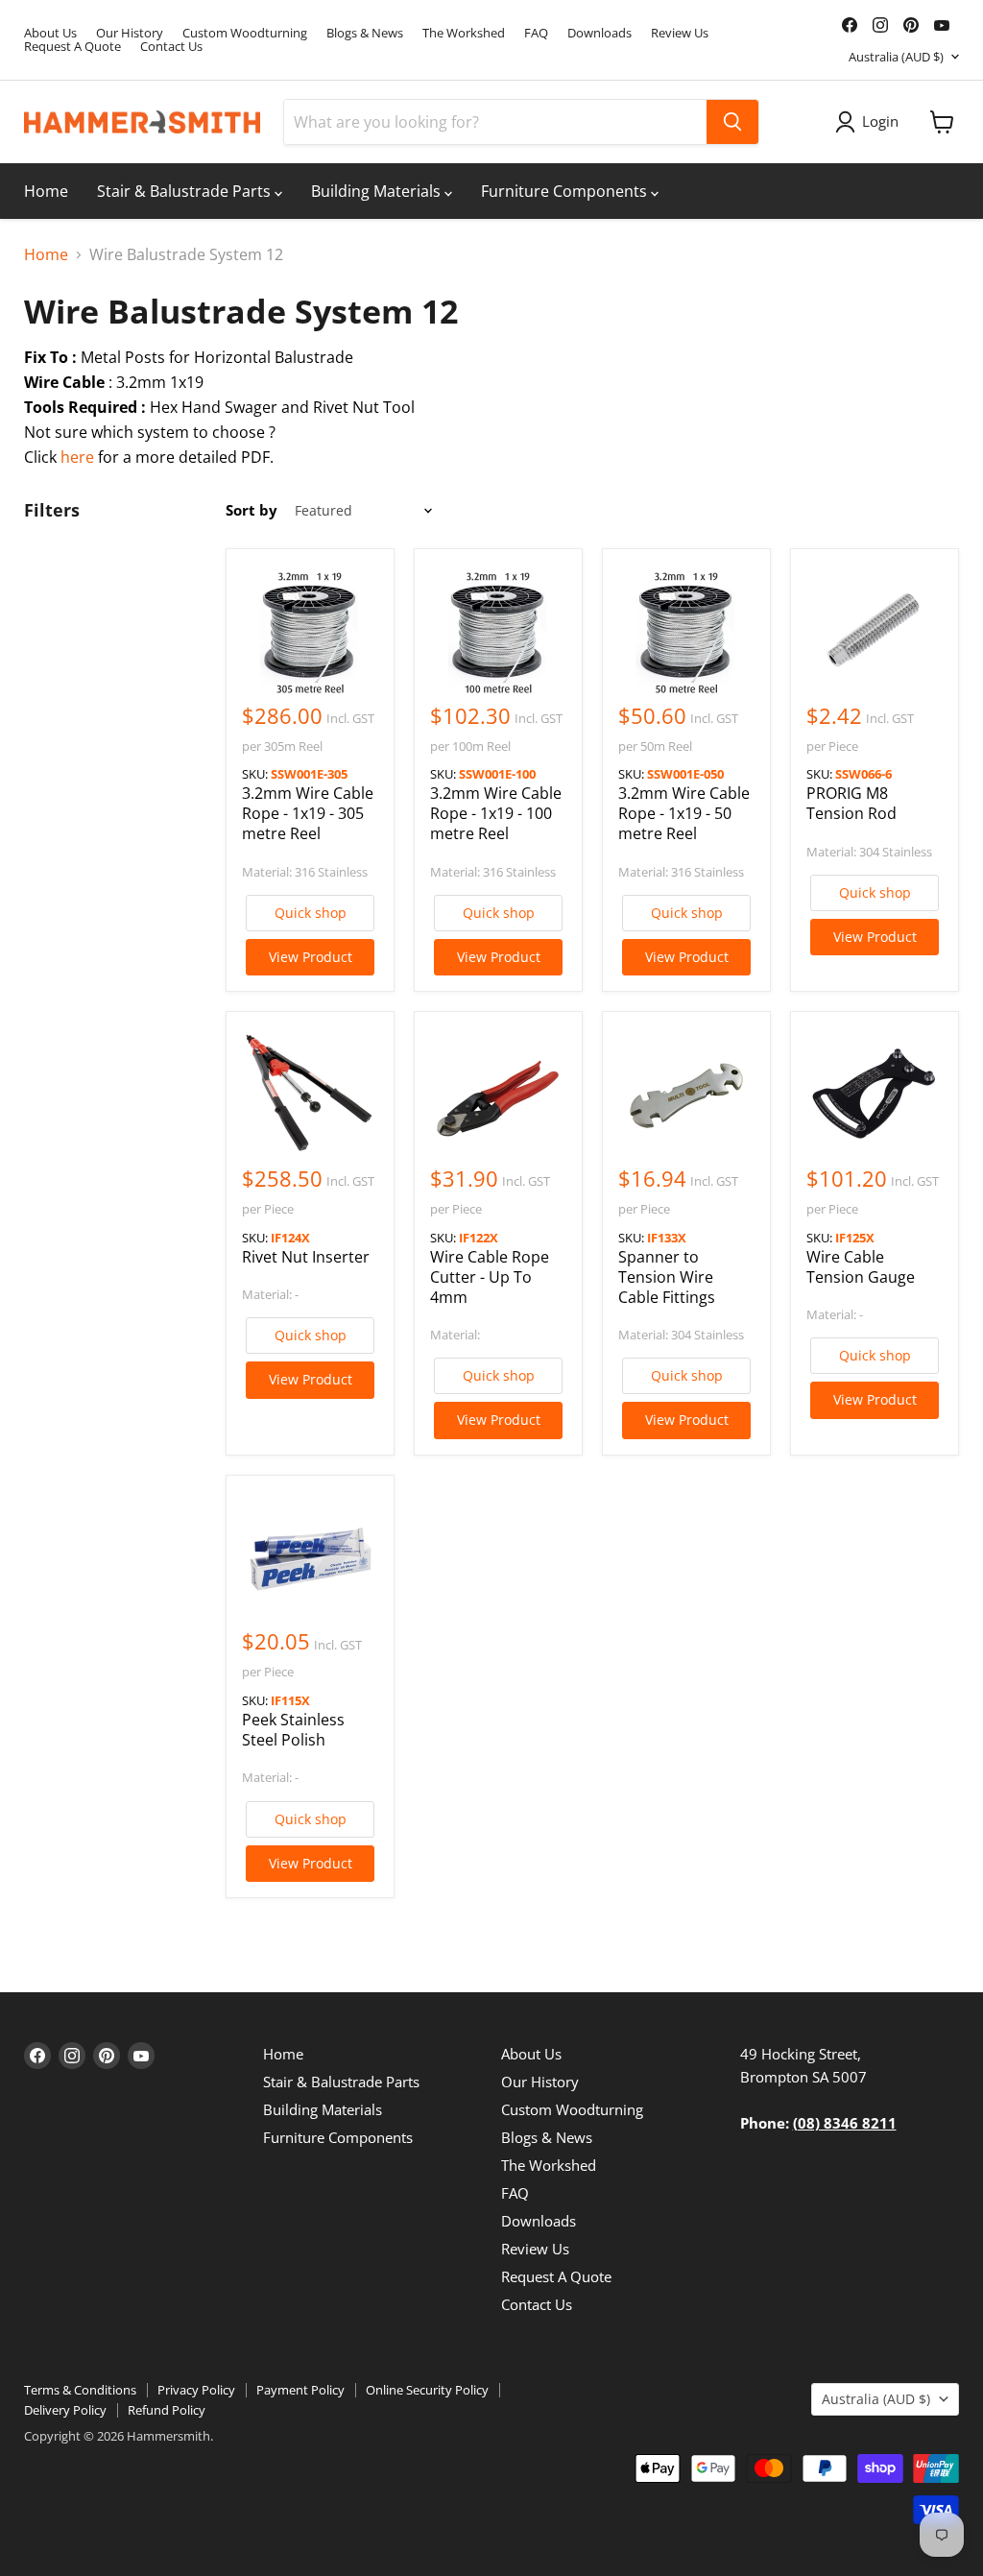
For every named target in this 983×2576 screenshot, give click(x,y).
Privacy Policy (196, 2390)
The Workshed (464, 33)
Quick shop (311, 913)
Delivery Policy (65, 2410)
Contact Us (171, 47)
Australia (896, 57)
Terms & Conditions (80, 2390)
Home (46, 191)
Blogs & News (365, 33)
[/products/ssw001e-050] (686, 633)
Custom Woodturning (245, 33)
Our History (130, 33)
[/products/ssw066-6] (875, 633)
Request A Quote (72, 47)
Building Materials (378, 191)
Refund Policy (167, 2410)
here (77, 457)
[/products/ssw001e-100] (498, 633)
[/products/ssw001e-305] (310, 633)
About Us (50, 33)
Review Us (680, 33)
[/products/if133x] (686, 1095)
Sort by (252, 510)
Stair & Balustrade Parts (186, 191)
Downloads (599, 33)
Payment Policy (300, 2390)
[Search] (732, 122)
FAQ (536, 33)
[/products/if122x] (498, 1095)
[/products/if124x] (310, 1095)
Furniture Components (566, 191)
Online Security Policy (427, 2390)
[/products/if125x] (875, 1095)
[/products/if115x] (310, 1559)
